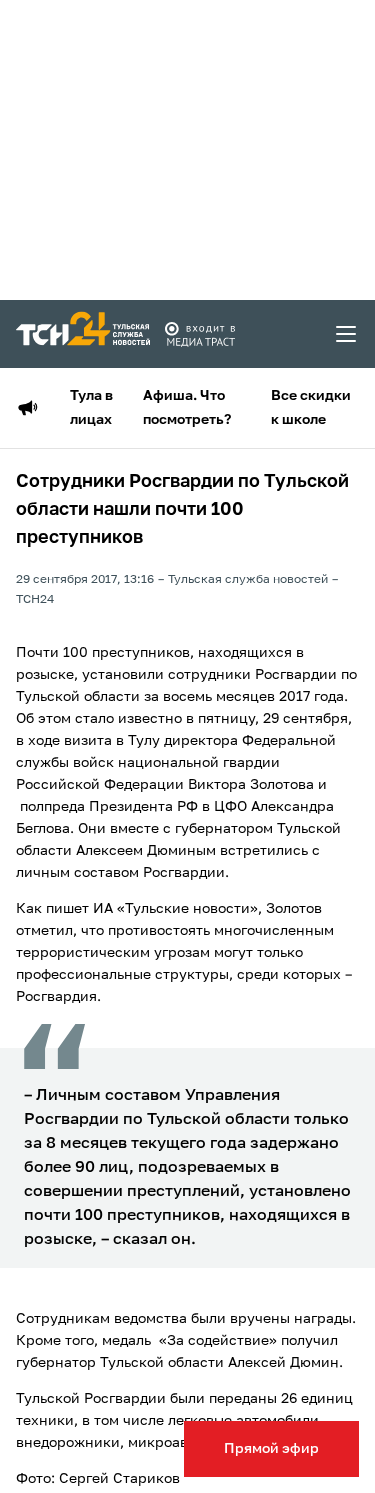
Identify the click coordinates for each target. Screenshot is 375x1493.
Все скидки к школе (311, 408)
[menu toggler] (347, 334)
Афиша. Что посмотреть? (187, 408)
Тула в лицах (91, 408)
